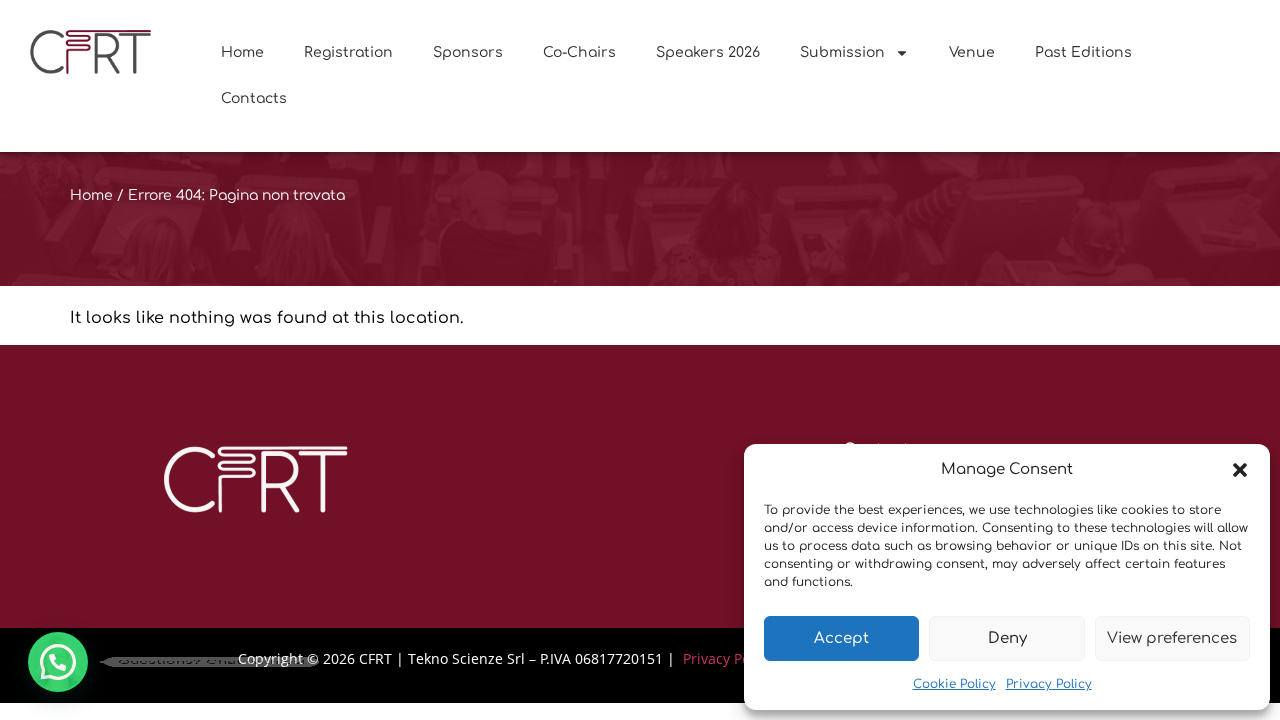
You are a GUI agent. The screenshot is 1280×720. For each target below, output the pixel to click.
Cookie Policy (954, 684)
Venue (972, 52)
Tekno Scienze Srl (466, 658)
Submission (842, 52)
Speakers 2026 (708, 52)
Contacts (254, 98)
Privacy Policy (1049, 684)
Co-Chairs (579, 52)
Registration (348, 52)
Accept (841, 638)
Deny (1007, 638)
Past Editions (1083, 52)
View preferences (1172, 638)
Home (242, 52)
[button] (1240, 470)
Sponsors (468, 52)
